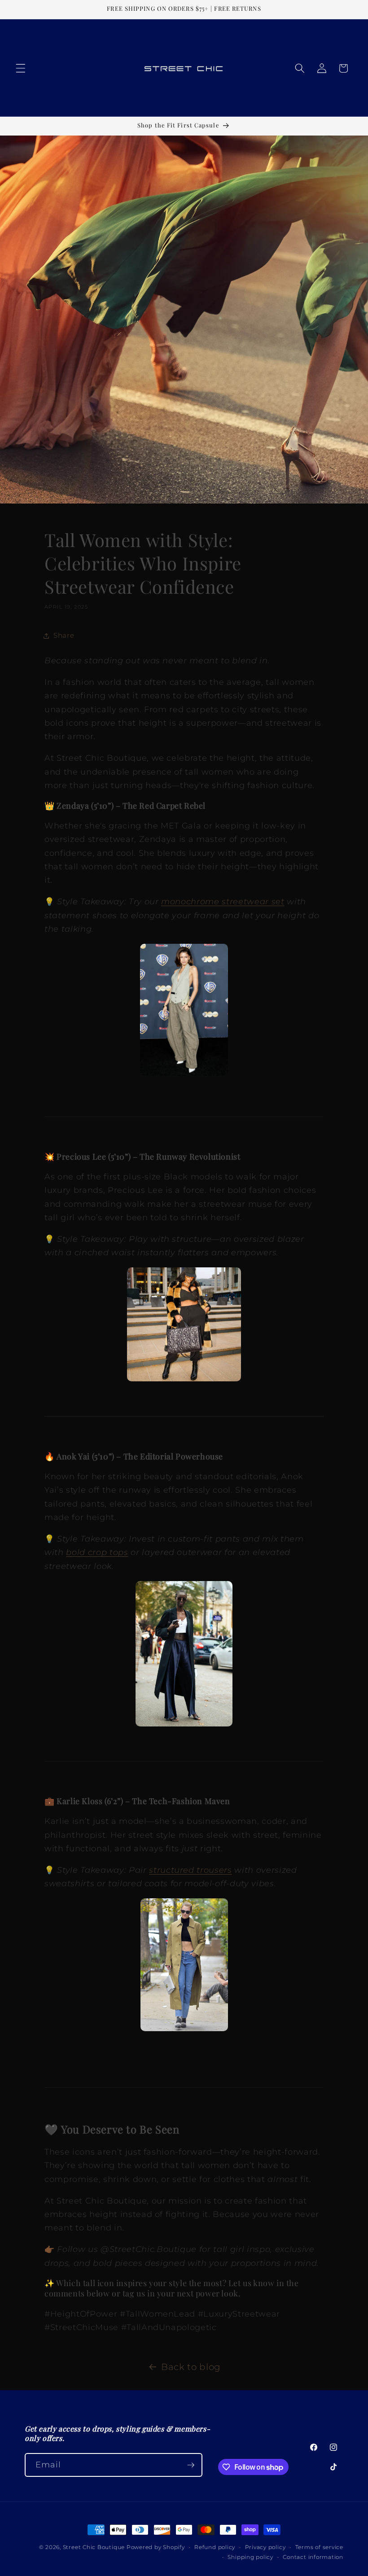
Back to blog (191, 2367)
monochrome (191, 901)
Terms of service (319, 2547)
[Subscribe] (191, 2465)
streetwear (245, 901)
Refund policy (215, 2547)
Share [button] (64, 635)
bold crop (86, 1552)
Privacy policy (265, 2547)
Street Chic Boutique (94, 2547)
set (277, 901)
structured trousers (191, 1870)
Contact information (313, 2557)
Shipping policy (250, 2557)
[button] (21, 68)
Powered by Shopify (156, 2547)
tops (119, 1552)
